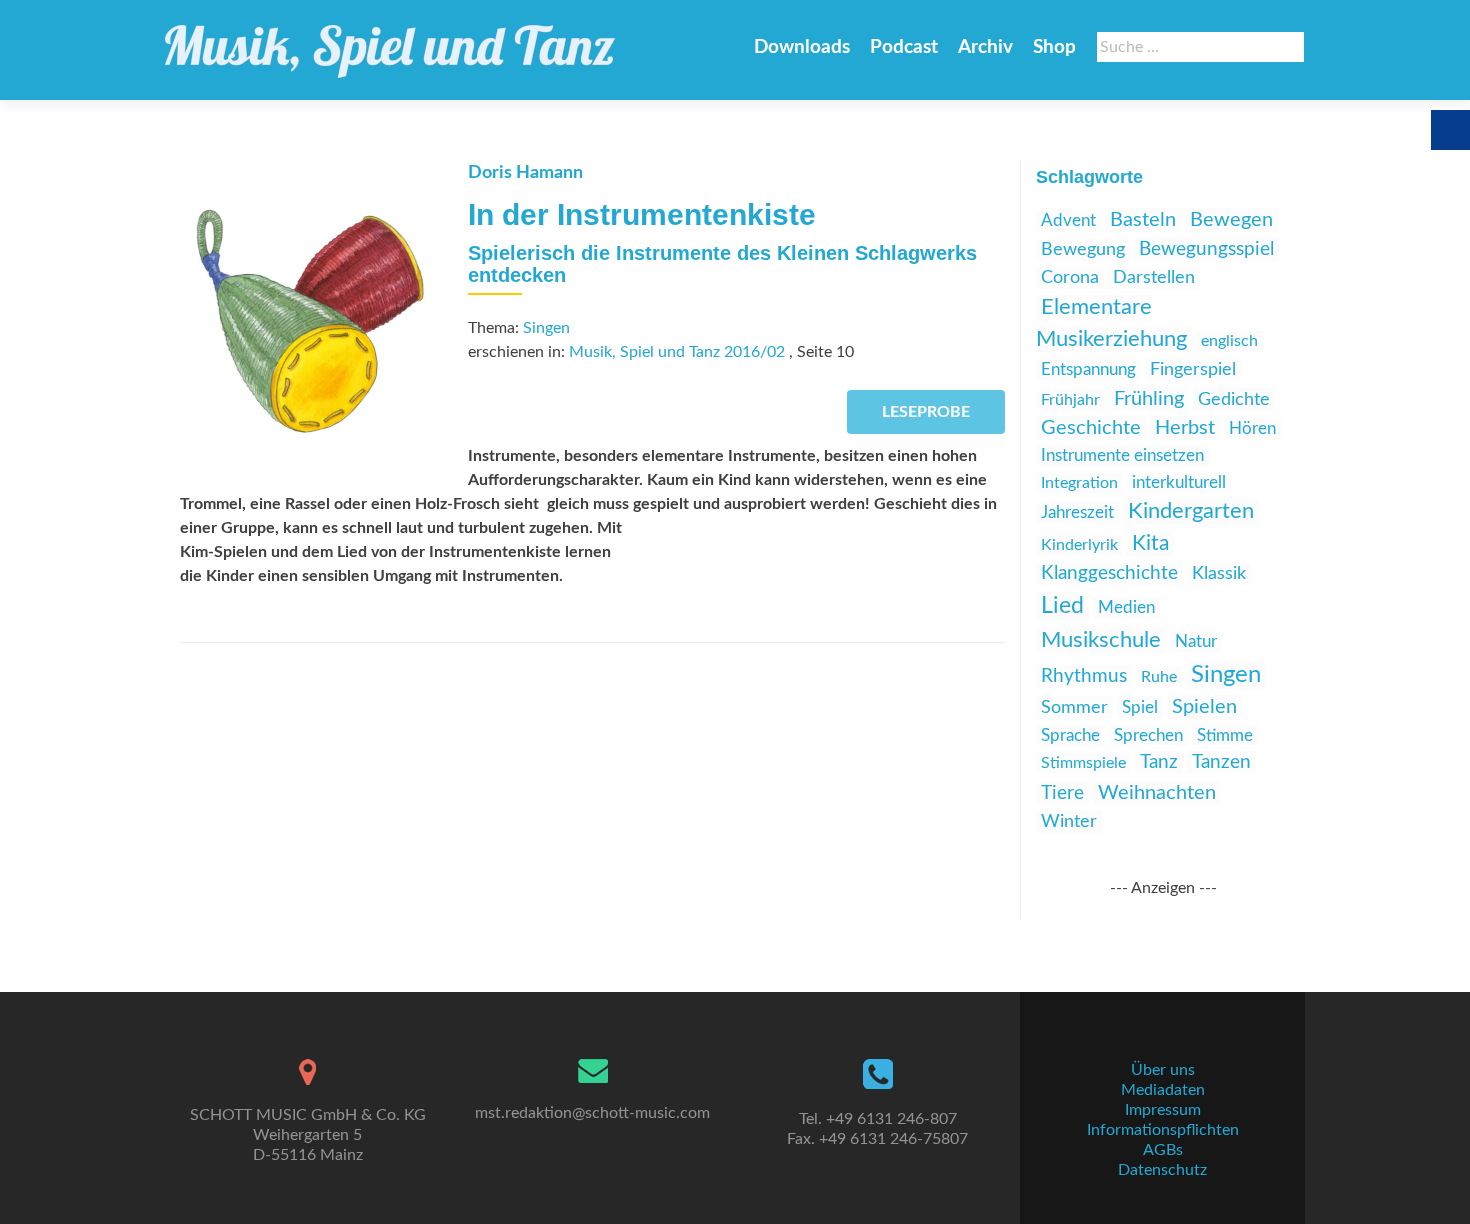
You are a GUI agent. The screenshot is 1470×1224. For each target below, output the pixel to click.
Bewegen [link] (1231, 220)
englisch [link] (1229, 341)
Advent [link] (1068, 220)
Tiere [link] (1062, 793)
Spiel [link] (1140, 707)
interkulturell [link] (1179, 482)
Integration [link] (1079, 483)
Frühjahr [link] (1070, 400)
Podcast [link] (904, 47)
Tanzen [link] (1221, 762)
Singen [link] (546, 328)
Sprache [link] (1070, 735)
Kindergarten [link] (1191, 511)
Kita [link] (1150, 543)
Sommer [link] (1074, 707)
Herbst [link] (1185, 428)
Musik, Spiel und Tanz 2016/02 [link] (677, 352)
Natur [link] (1196, 641)
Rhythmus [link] (1084, 676)
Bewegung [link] (1083, 250)
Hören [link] (1252, 428)
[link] (390, 42)
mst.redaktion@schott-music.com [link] (592, 1113)
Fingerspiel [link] (1193, 370)
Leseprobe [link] (926, 412)
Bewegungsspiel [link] (1206, 249)
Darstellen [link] (1154, 278)
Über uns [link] (1163, 1070)
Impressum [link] (1163, 1110)
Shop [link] (1054, 47)
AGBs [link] (1163, 1150)
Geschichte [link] (1091, 428)
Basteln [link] (1143, 220)
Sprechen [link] (1148, 735)
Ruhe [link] (1159, 677)
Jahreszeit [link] (1077, 512)
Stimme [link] (1225, 735)
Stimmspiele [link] (1083, 763)
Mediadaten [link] (1163, 1090)
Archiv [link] (985, 47)
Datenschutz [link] (1162, 1170)
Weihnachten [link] (1157, 793)
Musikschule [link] (1101, 640)
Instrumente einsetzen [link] (1122, 455)
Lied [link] (1062, 606)
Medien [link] (1126, 607)
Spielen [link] (1204, 707)
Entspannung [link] (1088, 369)
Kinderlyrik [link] (1079, 545)
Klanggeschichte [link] (1109, 573)
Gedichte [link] (1234, 399)
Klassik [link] (1219, 574)
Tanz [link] (1159, 762)
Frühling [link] (1149, 399)
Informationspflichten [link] (1163, 1130)
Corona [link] (1070, 277)
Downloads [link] (802, 47)
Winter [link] (1069, 821)
